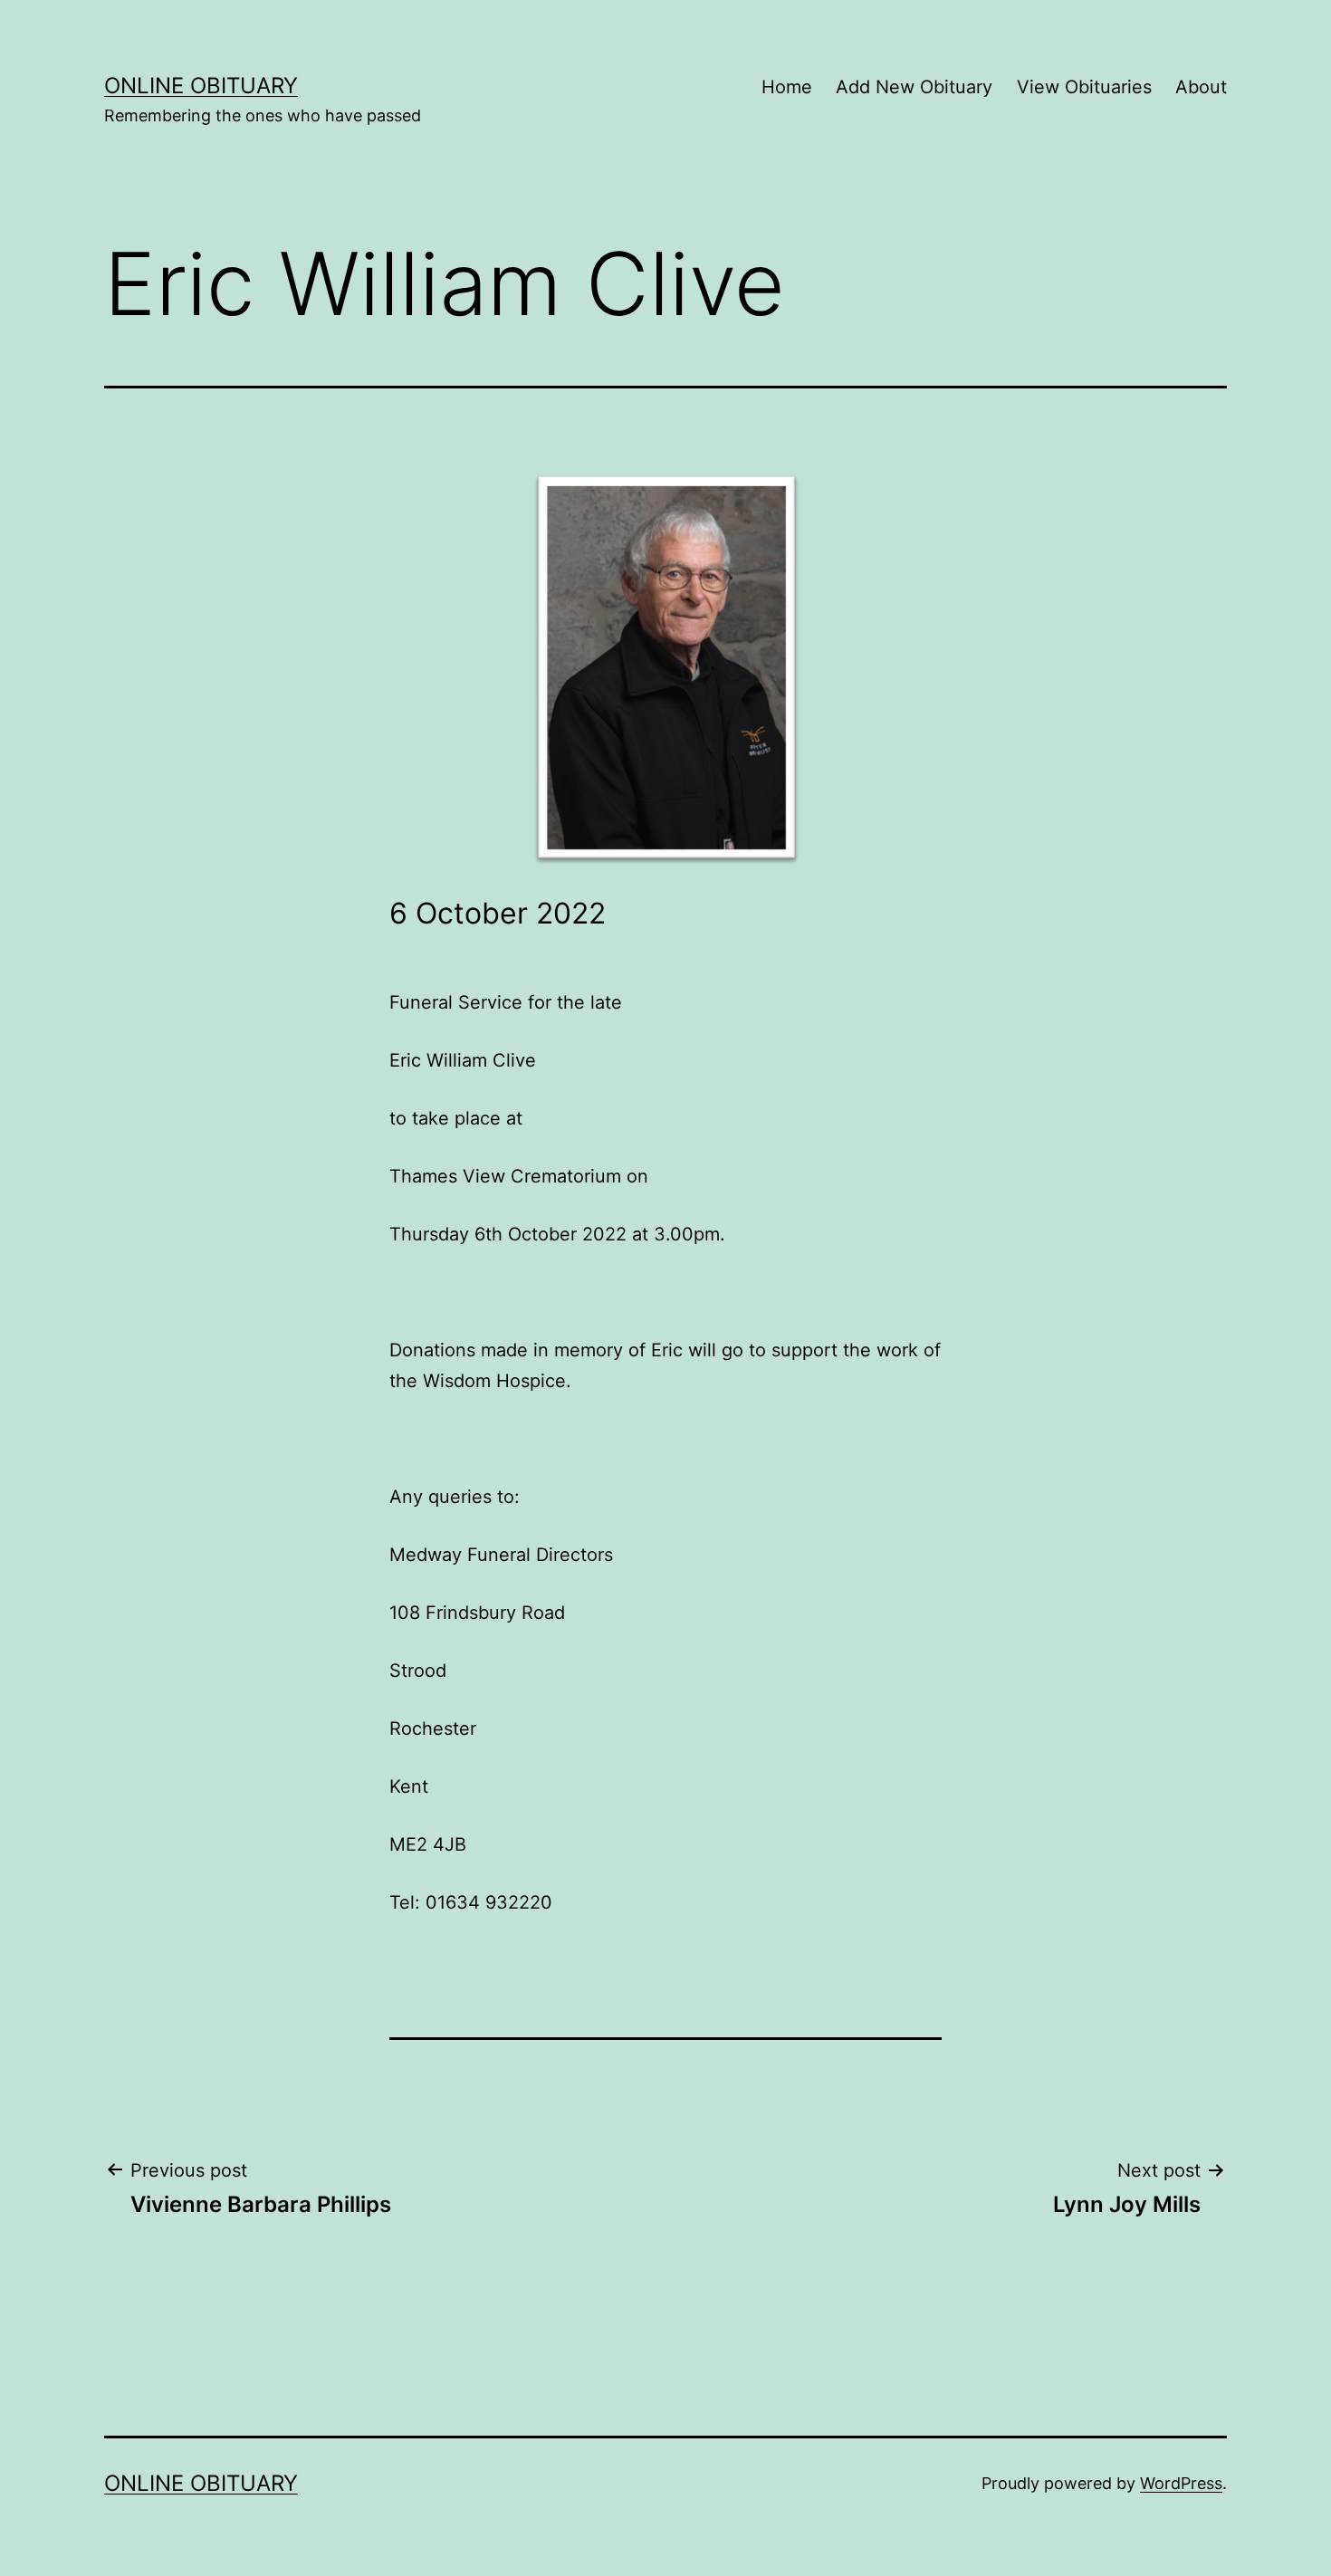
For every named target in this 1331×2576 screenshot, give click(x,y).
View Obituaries (1084, 87)
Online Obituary (201, 86)
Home (787, 87)
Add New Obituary (914, 87)
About (1201, 87)
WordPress (1181, 2483)
